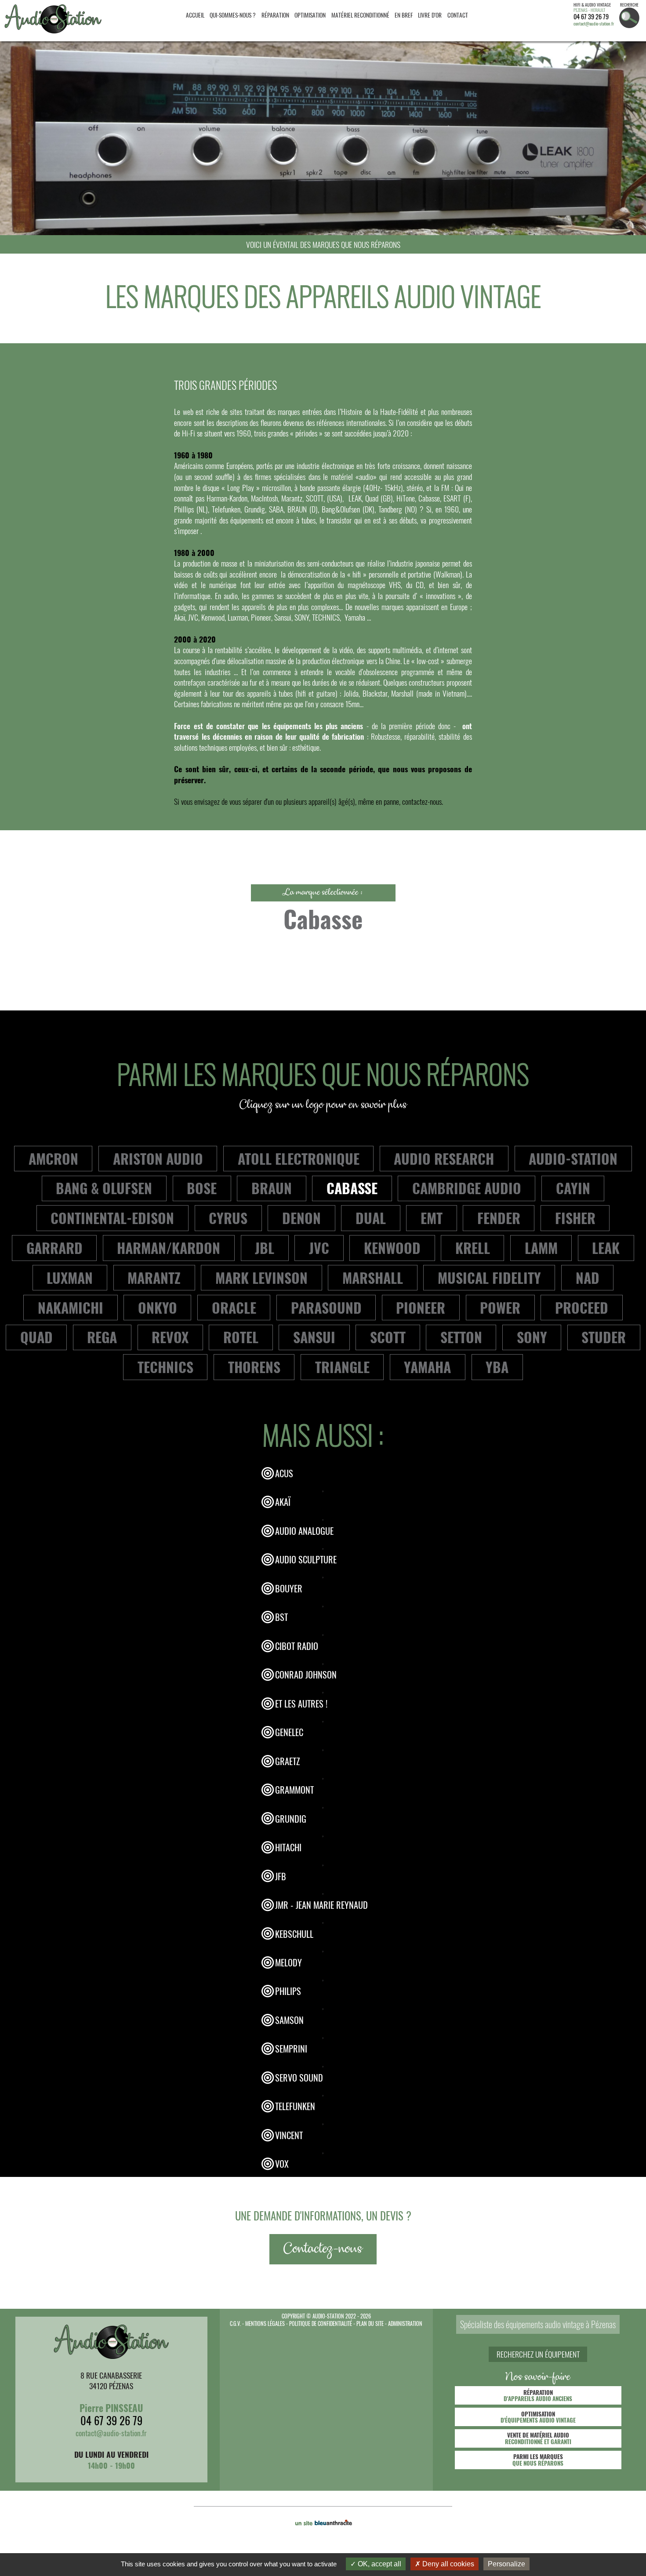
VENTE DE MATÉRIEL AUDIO (538, 2438)
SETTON (461, 1337)
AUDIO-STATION (573, 1158)
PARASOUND (326, 1307)
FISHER (575, 1218)
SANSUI (314, 1337)
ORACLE (234, 1307)
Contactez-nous (323, 2249)
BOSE (202, 1188)
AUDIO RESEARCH (444, 1158)
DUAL (371, 1218)
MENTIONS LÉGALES (265, 2323)
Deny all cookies (447, 2564)
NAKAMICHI (71, 1307)
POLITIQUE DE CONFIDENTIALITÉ (321, 2323)
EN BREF (404, 15)
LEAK (606, 1248)
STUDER (604, 1337)
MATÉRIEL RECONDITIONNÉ (360, 15)
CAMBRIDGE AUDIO (467, 1188)
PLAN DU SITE (370, 2323)
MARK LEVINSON (261, 1277)
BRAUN (272, 1188)
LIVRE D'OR (430, 15)
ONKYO (158, 1307)
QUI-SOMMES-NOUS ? (233, 15)
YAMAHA (427, 1367)
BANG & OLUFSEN (104, 1188)
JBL (265, 1248)
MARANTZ (154, 1277)
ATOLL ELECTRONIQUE (299, 1158)
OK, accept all (379, 2564)
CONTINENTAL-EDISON (112, 1218)
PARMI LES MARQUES (538, 2460)
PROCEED (582, 1307)
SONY (532, 1337)
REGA (102, 1337)
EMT (432, 1218)
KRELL (473, 1248)
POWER (500, 1307)
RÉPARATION (275, 15)
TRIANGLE (342, 1367)
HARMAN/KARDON (169, 1248)
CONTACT (458, 15)
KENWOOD (392, 1248)
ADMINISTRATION (405, 2323)
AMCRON (53, 1158)
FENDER (499, 1218)
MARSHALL (373, 1277)
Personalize (506, 2564)
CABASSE (352, 1188)
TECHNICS (165, 1367)
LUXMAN (70, 1277)
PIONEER (421, 1307)
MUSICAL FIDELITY (489, 1277)
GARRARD (54, 1248)
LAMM (541, 1248)
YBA (497, 1367)
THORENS (254, 1367)
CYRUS (228, 1218)
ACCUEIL (195, 15)
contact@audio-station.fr (594, 24)
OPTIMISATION (310, 15)
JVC (319, 1248)
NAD (588, 1277)
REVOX (170, 1337)
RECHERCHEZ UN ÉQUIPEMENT (538, 2354)
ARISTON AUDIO (158, 1158)
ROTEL (241, 1337)
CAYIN (573, 1188)
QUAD (36, 1337)
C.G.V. (235, 2323)
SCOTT (388, 1337)
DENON (301, 1218)
